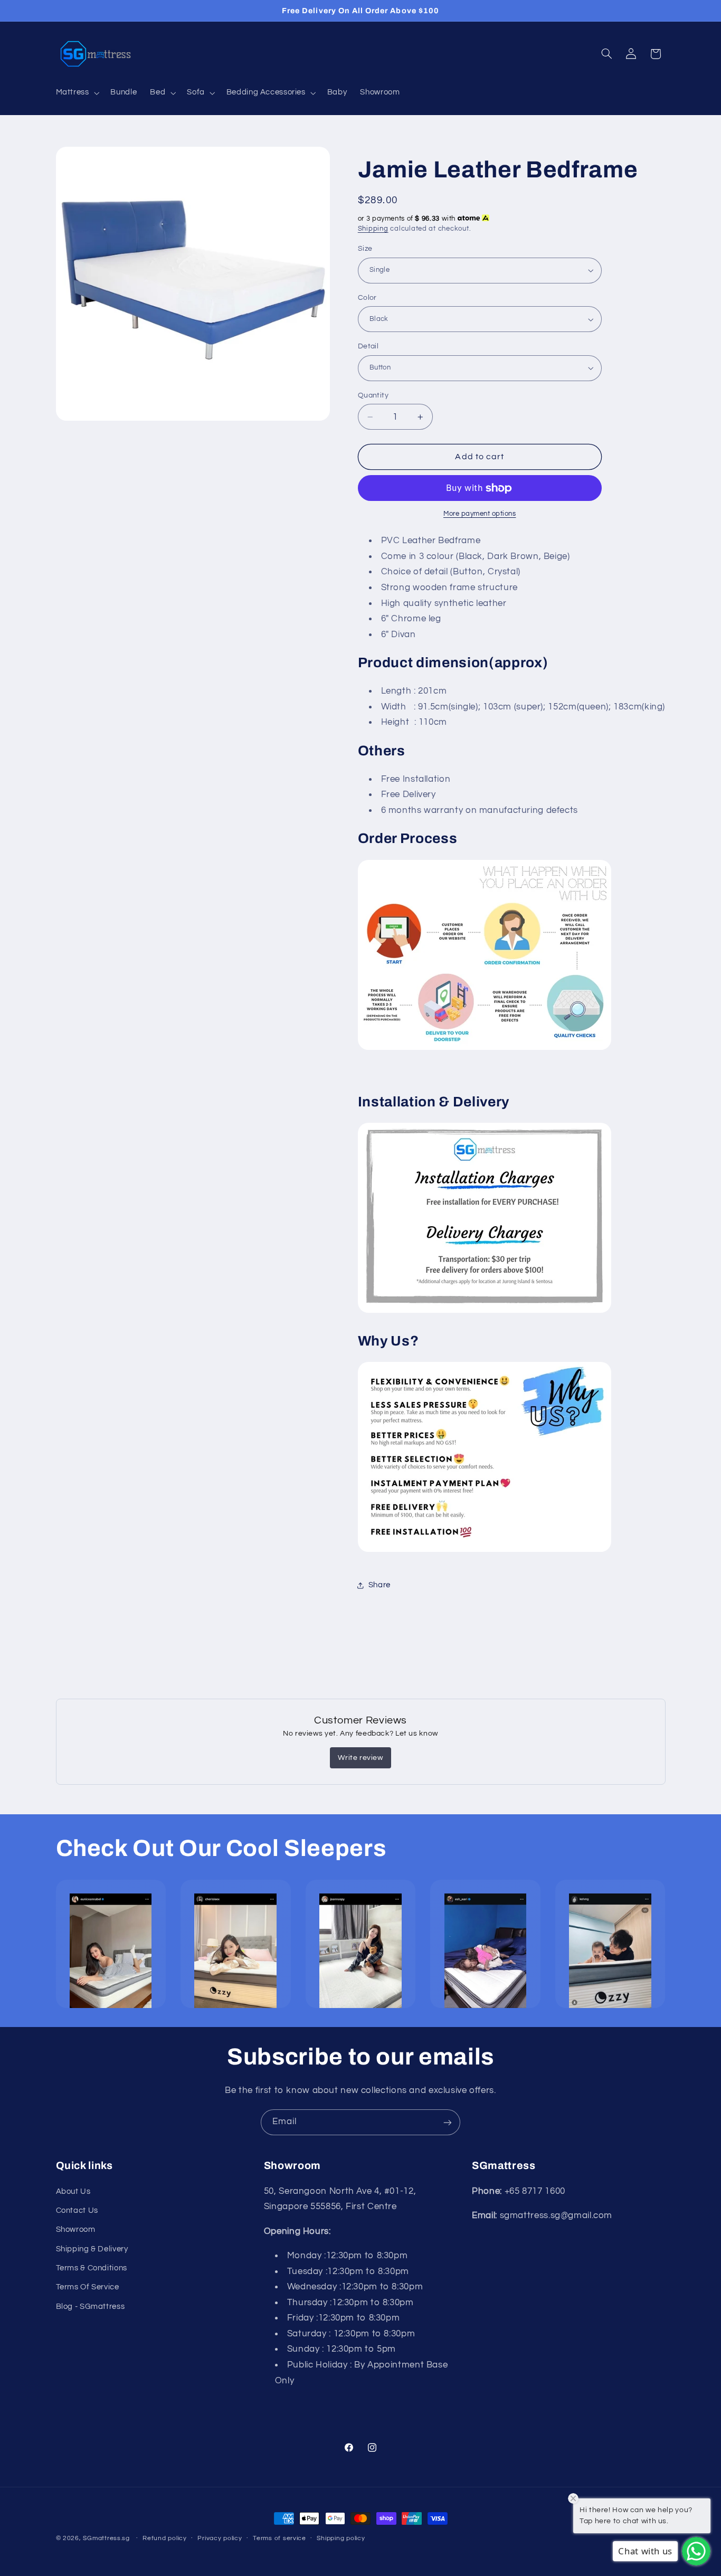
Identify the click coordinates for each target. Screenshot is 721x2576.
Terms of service (279, 2539)
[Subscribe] (448, 2122)
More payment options (480, 514)
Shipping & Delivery (92, 2248)
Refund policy (165, 2539)
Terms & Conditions (92, 2268)
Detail (368, 346)
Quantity (373, 395)
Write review (360, 1758)
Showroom (76, 2229)
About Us (73, 2191)
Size (365, 249)
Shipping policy (341, 2539)
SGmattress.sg (106, 2538)
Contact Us (77, 2210)
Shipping (373, 229)
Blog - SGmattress (91, 2306)
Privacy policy (220, 2539)
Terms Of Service (88, 2287)
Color (367, 298)
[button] (77, 93)
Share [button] (380, 1585)
